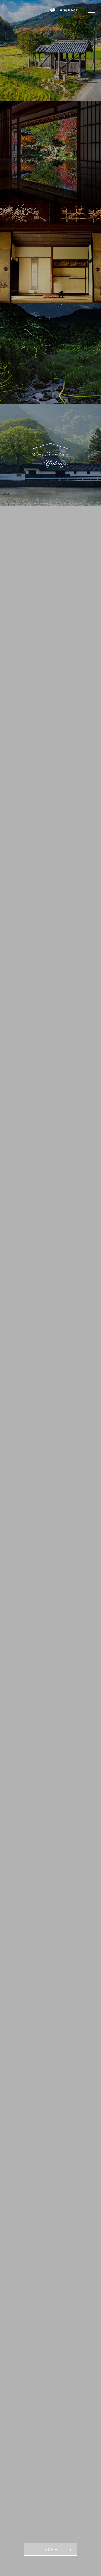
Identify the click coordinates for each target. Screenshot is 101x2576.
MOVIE (51, 2550)
